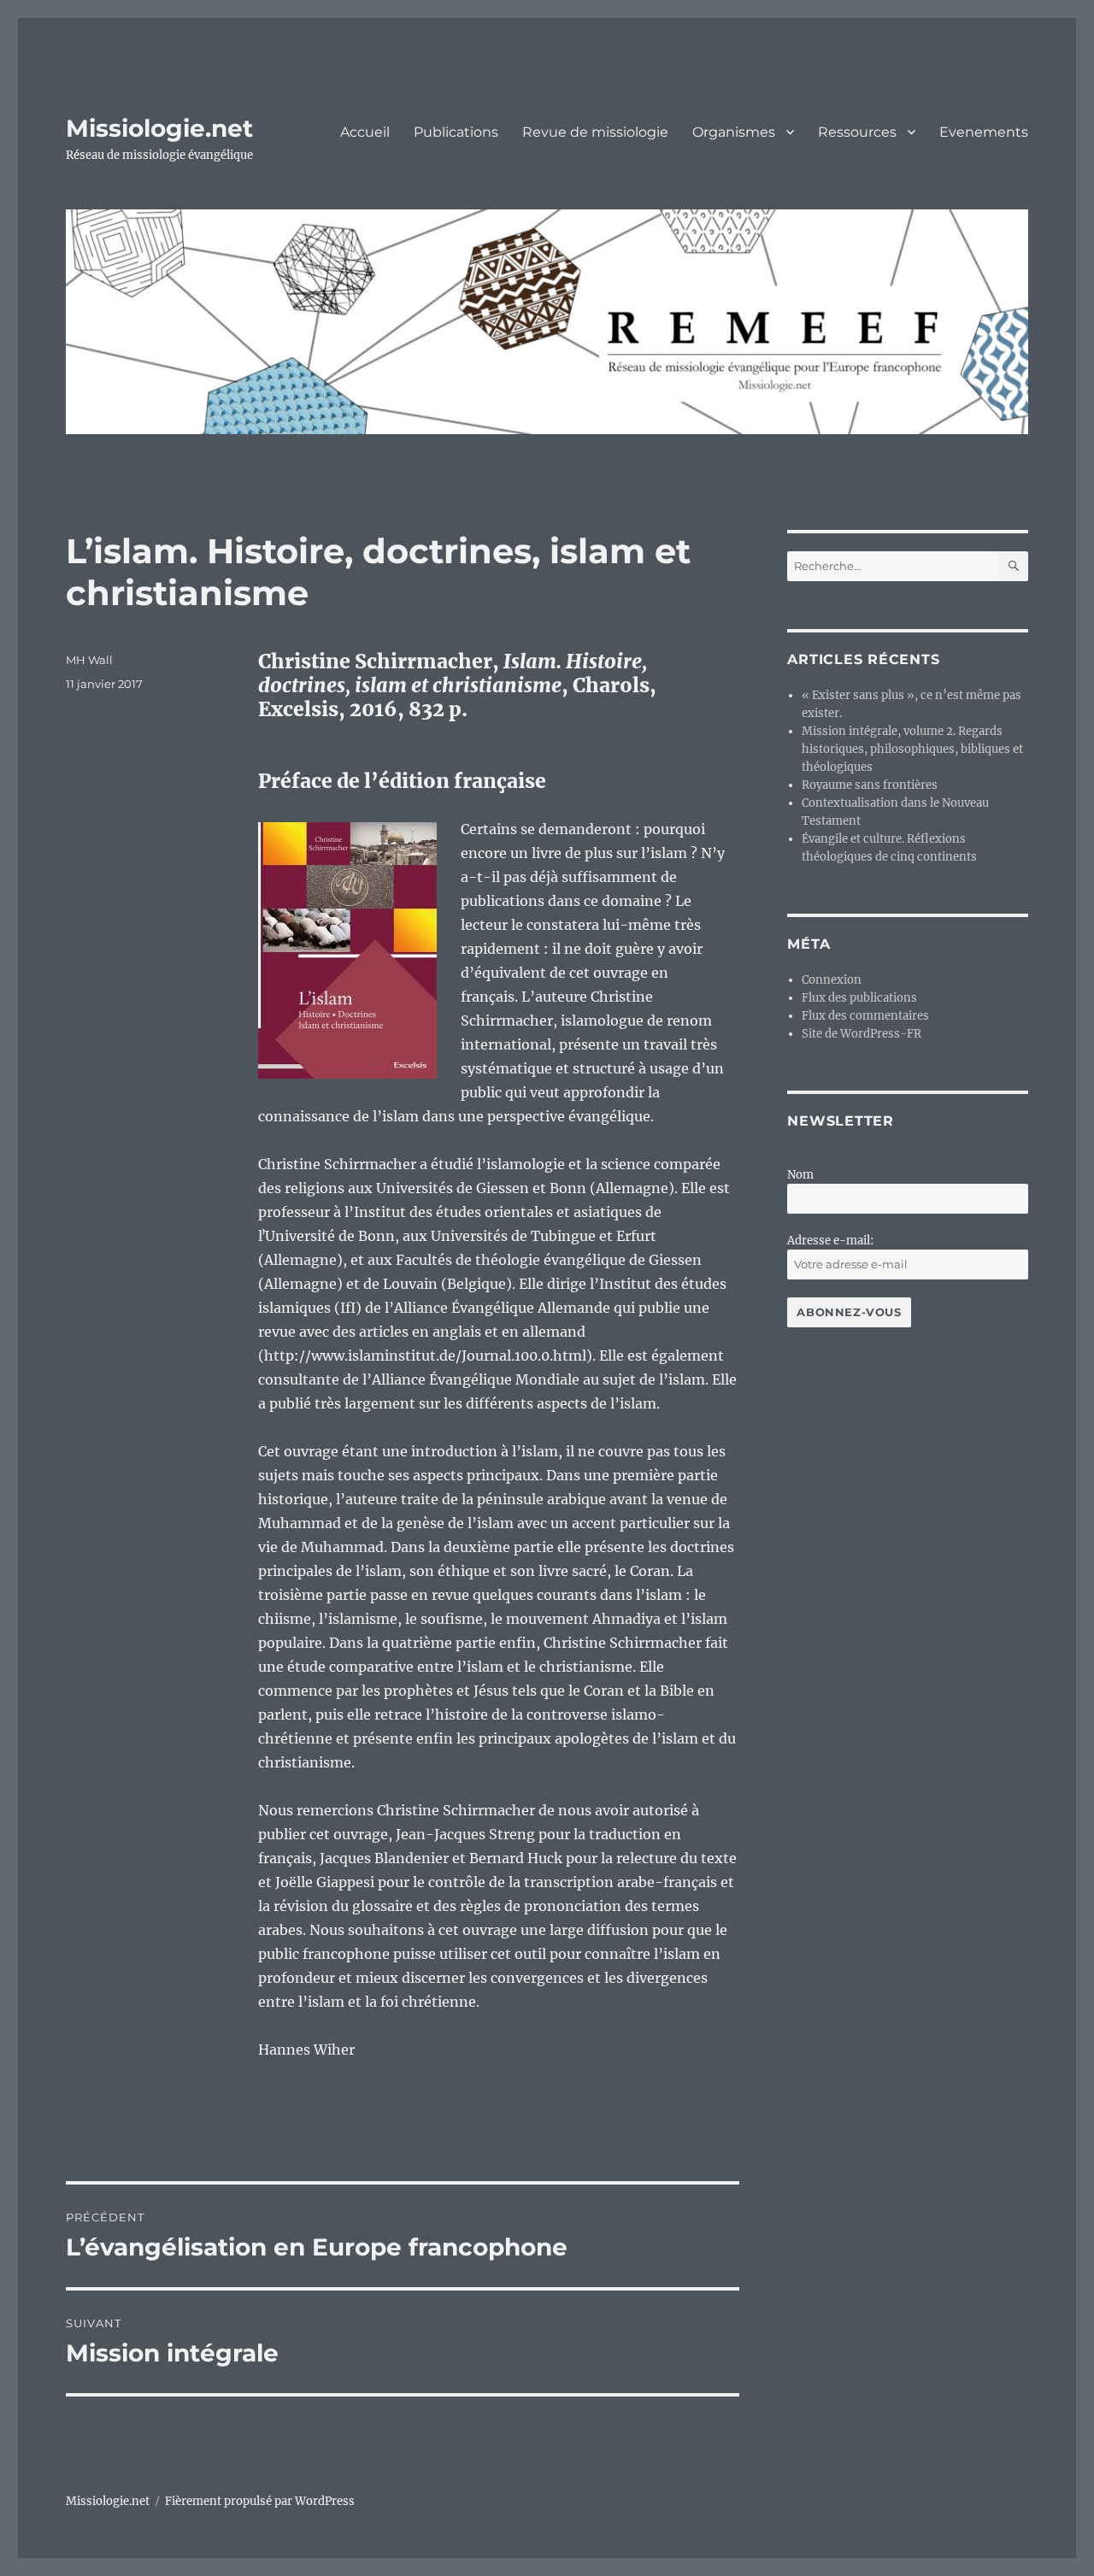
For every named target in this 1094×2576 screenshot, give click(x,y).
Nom (800, 1175)
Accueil (365, 132)
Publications (456, 132)
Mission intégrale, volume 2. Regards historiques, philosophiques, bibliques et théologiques (912, 749)
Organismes (734, 132)
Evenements (984, 132)
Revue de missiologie (595, 132)
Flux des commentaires (865, 1016)
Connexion (832, 980)
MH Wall (89, 660)
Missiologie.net (159, 128)
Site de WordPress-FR (862, 1034)
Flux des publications (859, 998)
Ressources (857, 132)
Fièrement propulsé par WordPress (260, 2501)
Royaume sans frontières (870, 785)
